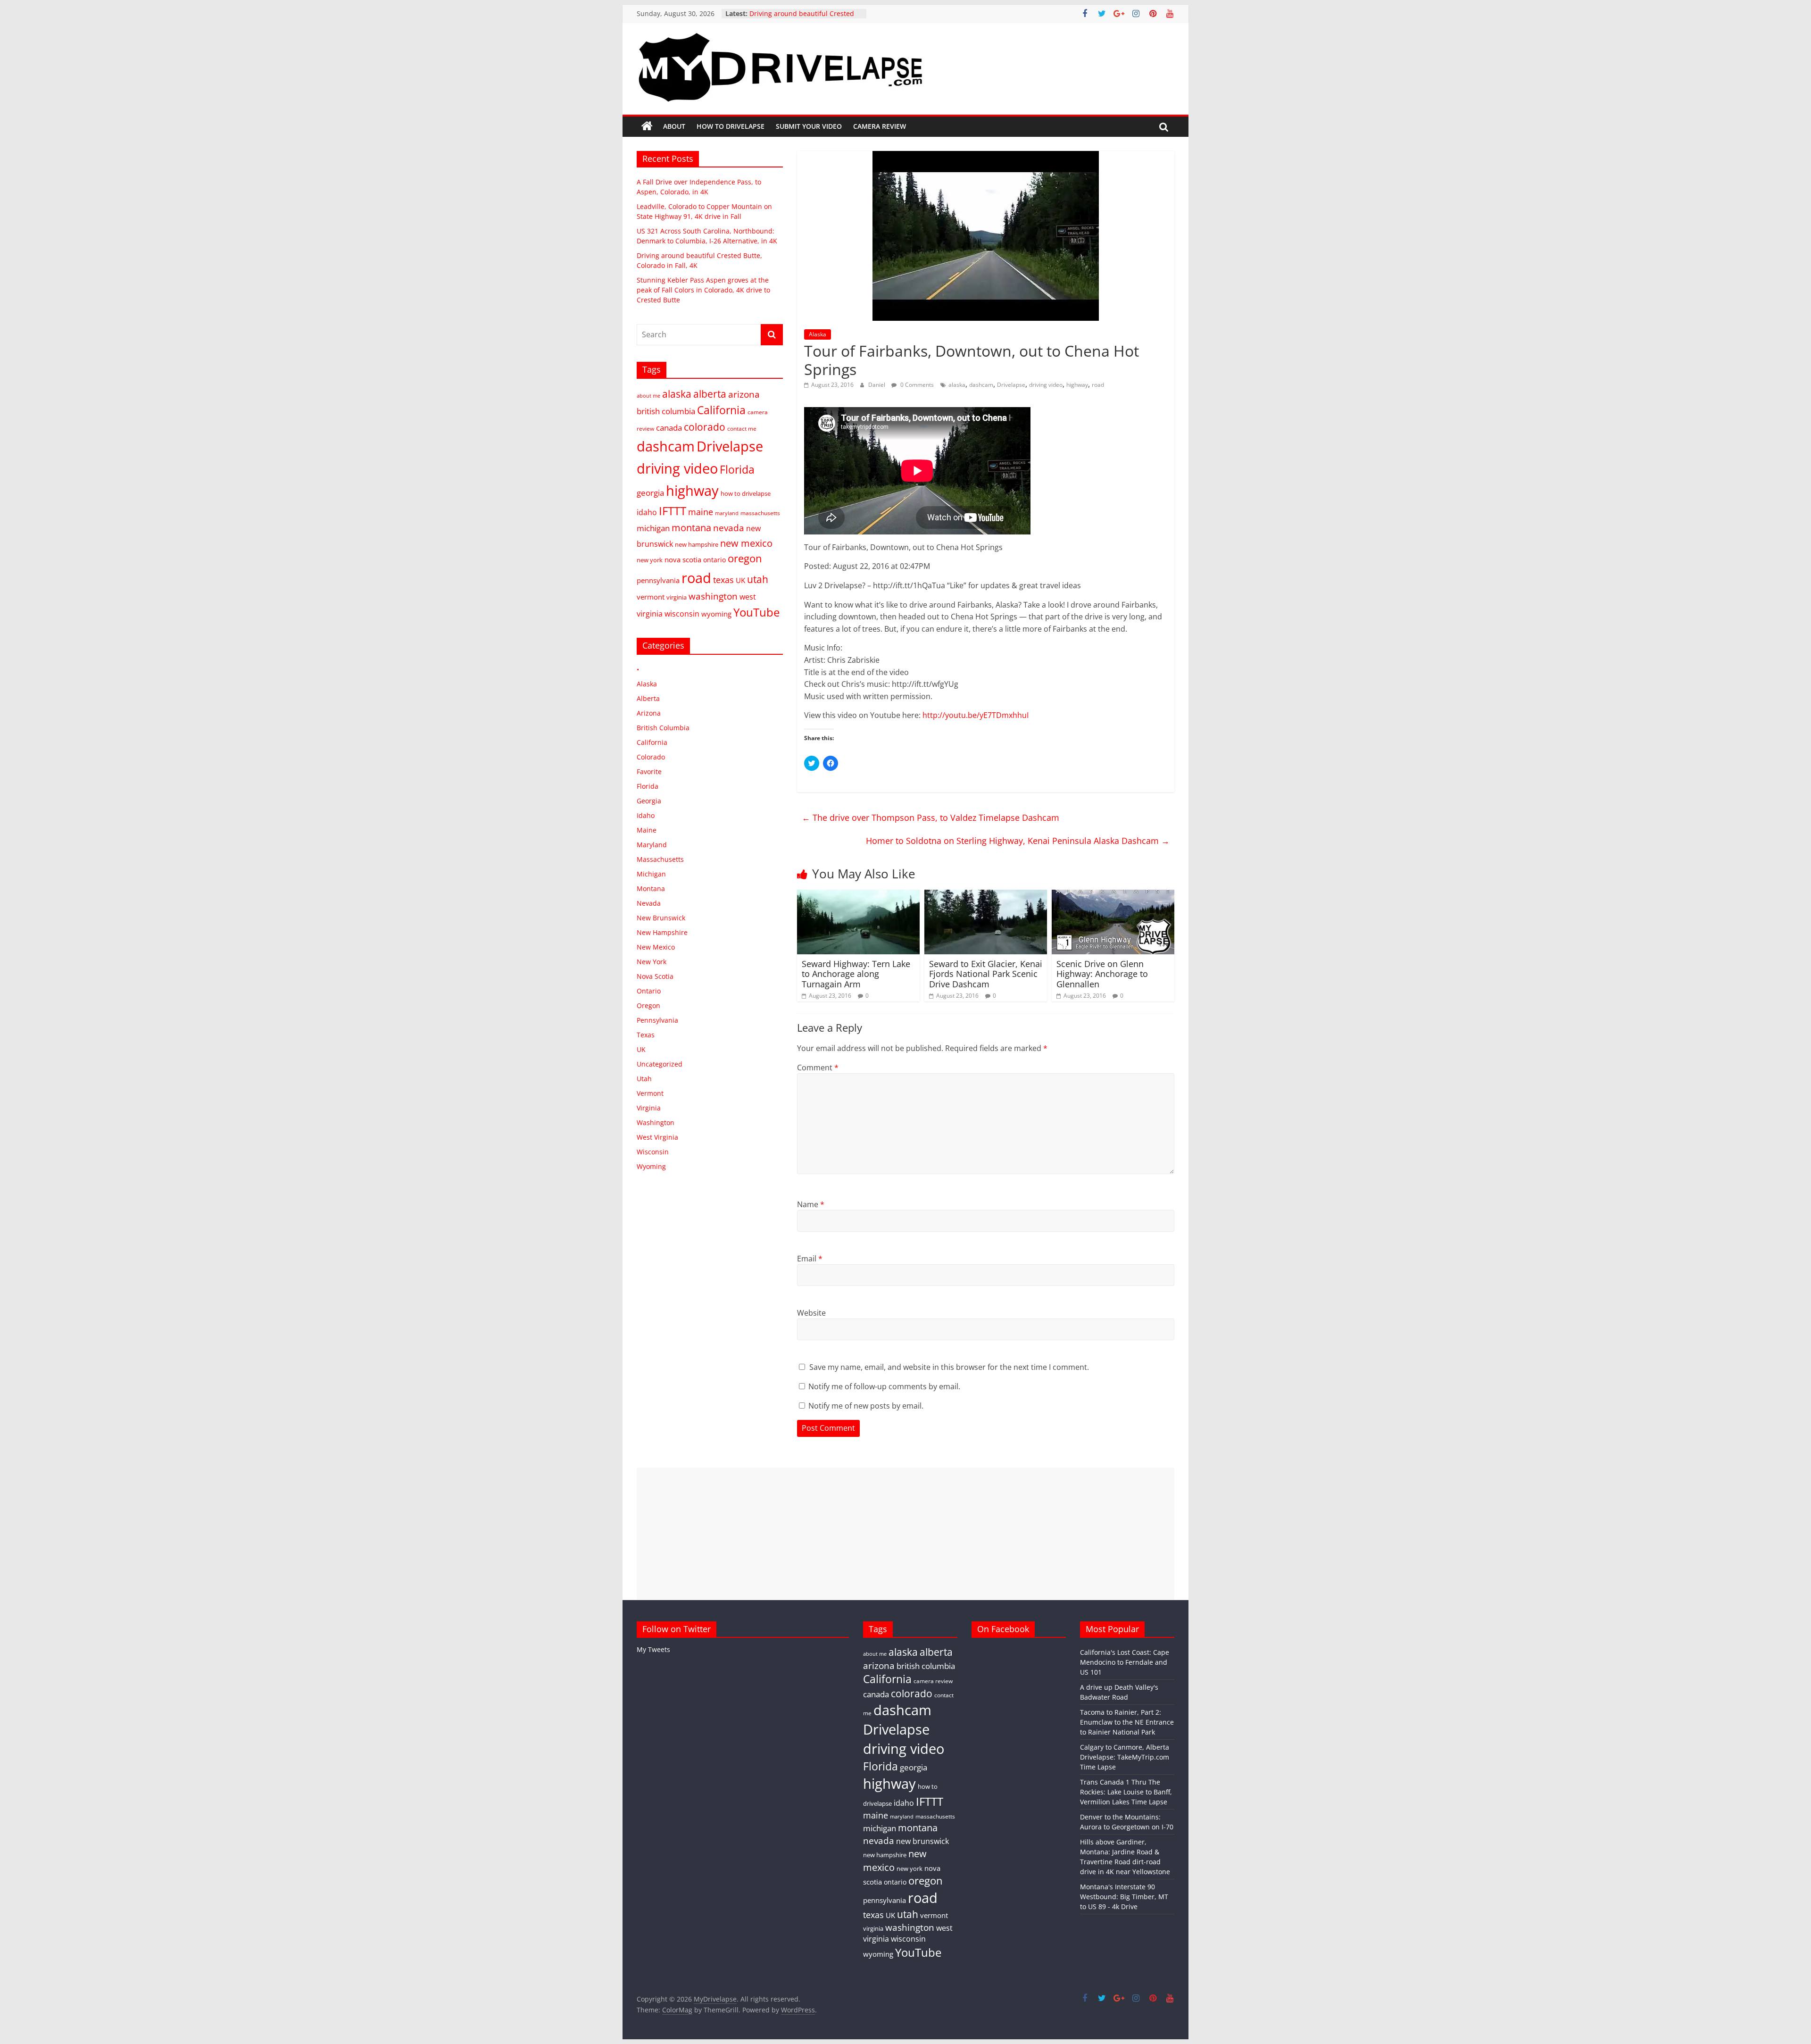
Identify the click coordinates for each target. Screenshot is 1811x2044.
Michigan (651, 874)
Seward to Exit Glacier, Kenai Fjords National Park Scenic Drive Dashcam (986, 974)
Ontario (649, 991)
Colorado (651, 757)
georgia (650, 493)
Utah (644, 1079)
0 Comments (916, 385)
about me (648, 396)
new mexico (746, 543)
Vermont (650, 1093)
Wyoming (651, 1166)
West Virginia (657, 1137)
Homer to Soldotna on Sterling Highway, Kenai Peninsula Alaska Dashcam (1018, 841)
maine (701, 512)
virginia (677, 597)
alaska (957, 385)
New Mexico (656, 947)
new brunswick (922, 1841)
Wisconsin (653, 1152)
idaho (647, 512)
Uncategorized (660, 1064)
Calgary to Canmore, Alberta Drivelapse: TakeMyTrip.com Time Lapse (1125, 1757)
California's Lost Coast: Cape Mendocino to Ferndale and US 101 (1125, 1662)
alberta (710, 394)
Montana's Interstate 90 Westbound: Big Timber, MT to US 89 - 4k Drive (1124, 1897)
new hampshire (697, 544)
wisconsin (682, 614)
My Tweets (653, 1649)
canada (669, 428)
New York (652, 962)
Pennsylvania (657, 1020)
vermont (651, 597)
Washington (656, 1122)
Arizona (649, 713)
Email (810, 1259)
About (674, 126)
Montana (651, 889)
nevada (729, 528)
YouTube (756, 612)
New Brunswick (661, 918)
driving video (1046, 385)
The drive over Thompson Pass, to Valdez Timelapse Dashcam (930, 818)
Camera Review (880, 126)
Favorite (649, 772)
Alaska (818, 334)
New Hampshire (662, 932)
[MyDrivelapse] (647, 126)
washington (713, 596)
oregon (745, 558)
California (721, 410)
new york (650, 560)
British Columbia (663, 728)
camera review (933, 1681)
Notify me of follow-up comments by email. (884, 1386)
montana (691, 527)
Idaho (646, 815)
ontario (714, 560)
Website (811, 1313)
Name (811, 1204)
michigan (653, 528)
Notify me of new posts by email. (866, 1406)
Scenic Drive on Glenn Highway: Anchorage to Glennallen (1102, 974)
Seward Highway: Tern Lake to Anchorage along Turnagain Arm (856, 974)
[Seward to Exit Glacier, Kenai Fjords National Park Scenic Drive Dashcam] (986, 895)
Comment (818, 1068)
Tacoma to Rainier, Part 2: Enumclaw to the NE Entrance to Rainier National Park (1127, 1722)
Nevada (649, 903)
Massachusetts (660, 859)
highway (1077, 385)
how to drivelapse (746, 493)
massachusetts (760, 513)
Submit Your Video (809, 126)
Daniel (877, 385)
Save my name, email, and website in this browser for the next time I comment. (949, 1367)
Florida (737, 469)
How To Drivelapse (731, 126)
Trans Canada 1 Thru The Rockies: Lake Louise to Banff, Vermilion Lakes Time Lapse (1126, 1792)
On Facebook (1003, 1629)
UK (740, 580)
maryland (727, 513)
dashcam (981, 385)
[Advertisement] (905, 1534)
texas (723, 580)
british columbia (666, 411)
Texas (646, 1035)
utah (758, 579)
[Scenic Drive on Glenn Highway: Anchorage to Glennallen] (1113, 895)
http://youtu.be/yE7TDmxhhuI (976, 715)
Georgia (649, 801)
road (1098, 385)
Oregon (648, 1005)
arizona (744, 394)
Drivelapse (1011, 385)
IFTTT (673, 511)
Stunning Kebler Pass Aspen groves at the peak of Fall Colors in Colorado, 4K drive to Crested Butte (703, 290)
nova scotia (683, 559)
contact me (742, 428)
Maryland (652, 845)
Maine (647, 830)
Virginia (649, 1108)
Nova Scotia (655, 976)
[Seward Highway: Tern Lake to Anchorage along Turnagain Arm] (858, 895)
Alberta (648, 698)
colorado (705, 427)
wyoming (716, 614)
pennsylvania (658, 580)
